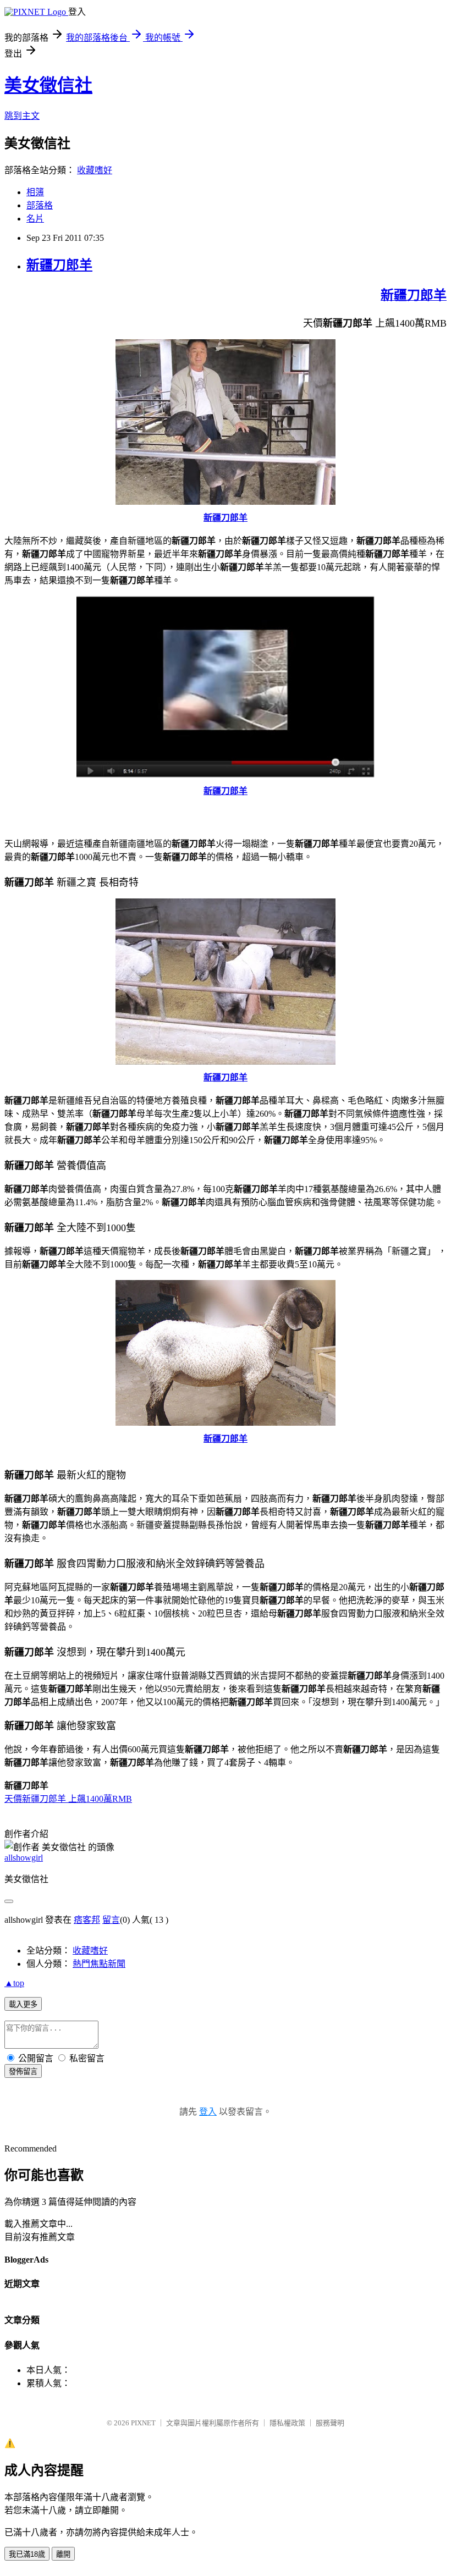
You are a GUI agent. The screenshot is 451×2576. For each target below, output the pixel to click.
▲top (14, 1983)
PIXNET (143, 2423)
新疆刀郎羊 (59, 265)
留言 (111, 1920)
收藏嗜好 (95, 170)
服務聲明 (330, 2423)
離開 (63, 2554)
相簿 (35, 192)
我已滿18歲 (27, 2554)
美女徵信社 (48, 85)
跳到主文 (22, 116)
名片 (35, 219)
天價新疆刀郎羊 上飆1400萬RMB (68, 1799)
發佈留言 (23, 2072)
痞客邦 (87, 1920)
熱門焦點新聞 (99, 1964)
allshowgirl (24, 1858)
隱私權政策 (287, 2423)
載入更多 (23, 2004)
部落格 (40, 205)
